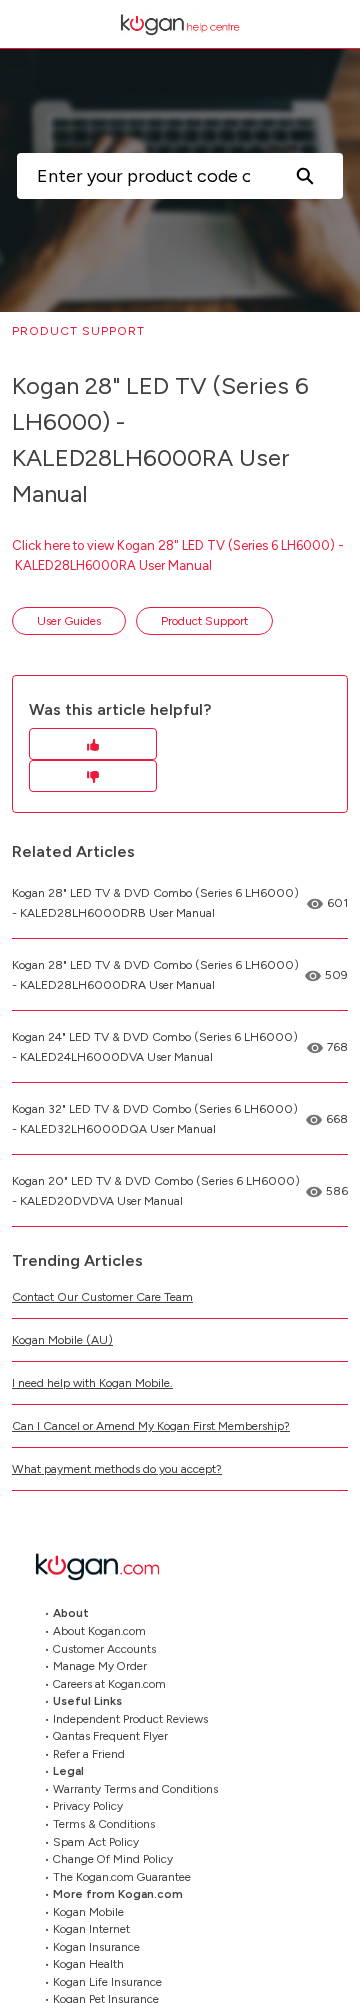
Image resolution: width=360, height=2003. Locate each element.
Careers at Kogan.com (109, 1684)
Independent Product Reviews (130, 1719)
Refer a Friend (89, 1754)
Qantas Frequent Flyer (110, 1736)
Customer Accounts (104, 1649)
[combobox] (141, 176)
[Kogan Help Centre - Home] (180, 24)
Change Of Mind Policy (113, 1859)
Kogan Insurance (96, 1947)
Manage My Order (100, 1666)
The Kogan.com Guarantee (122, 1877)
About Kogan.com (99, 1631)
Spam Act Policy (96, 1842)
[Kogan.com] (108, 1566)
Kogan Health (88, 1964)
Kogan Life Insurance (107, 1982)
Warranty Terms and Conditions (135, 1789)
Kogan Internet (91, 1929)
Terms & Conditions (104, 1824)
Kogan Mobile (88, 1912)
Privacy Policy (88, 1806)
